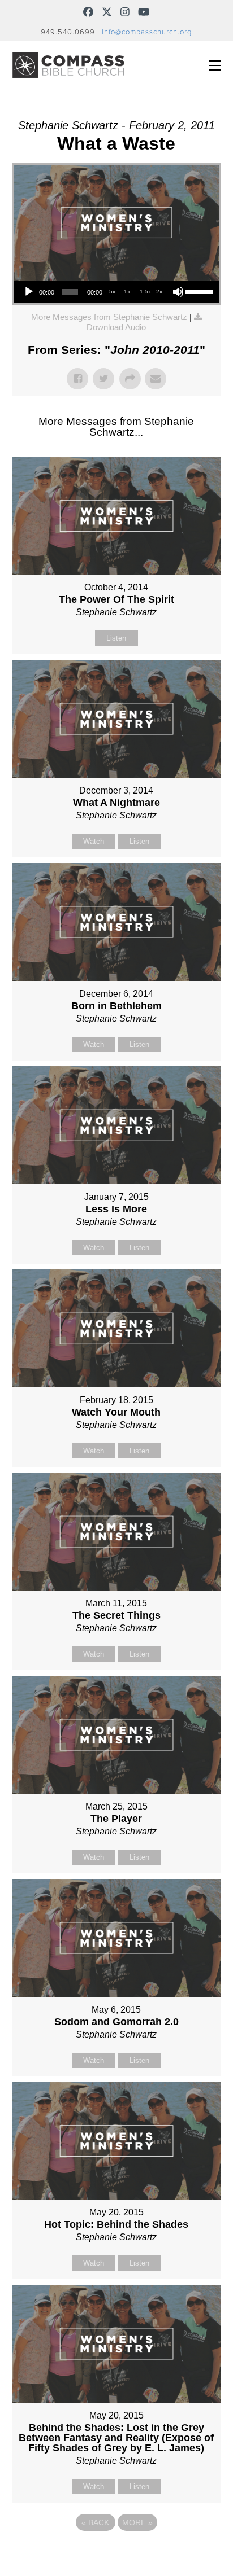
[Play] (29, 292)
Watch (94, 841)
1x (127, 292)
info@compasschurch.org (147, 32)
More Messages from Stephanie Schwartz (109, 317)
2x (159, 292)
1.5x (145, 292)
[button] (215, 65)
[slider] (199, 291)
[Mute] (178, 292)
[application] (117, 292)
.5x (111, 292)
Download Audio (116, 327)
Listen (116, 638)
